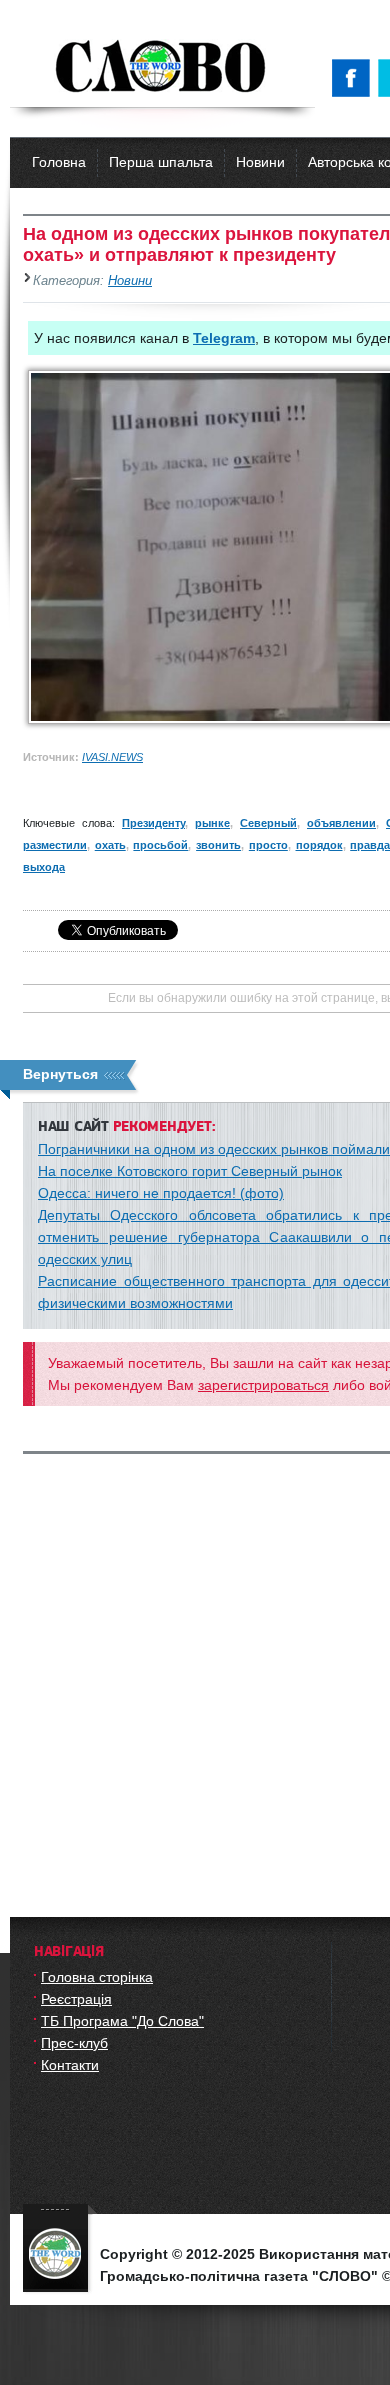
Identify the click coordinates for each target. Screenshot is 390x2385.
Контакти (70, 2065)
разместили (55, 845)
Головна (59, 162)
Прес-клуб (74, 2043)
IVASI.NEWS (112, 757)
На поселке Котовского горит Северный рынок (190, 1171)
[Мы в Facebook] (355, 78)
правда (370, 845)
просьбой (160, 845)
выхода (44, 867)
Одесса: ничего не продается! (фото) (161, 1193)
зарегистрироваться (263, 1385)
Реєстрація (76, 1999)
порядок (319, 845)
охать (110, 845)
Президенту (153, 823)
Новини (260, 162)
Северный (268, 823)
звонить (218, 845)
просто (268, 845)
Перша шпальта (161, 162)
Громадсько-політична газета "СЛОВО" (162, 68)
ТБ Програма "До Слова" (122, 2021)
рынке (212, 823)
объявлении (341, 823)
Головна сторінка (97, 1977)
